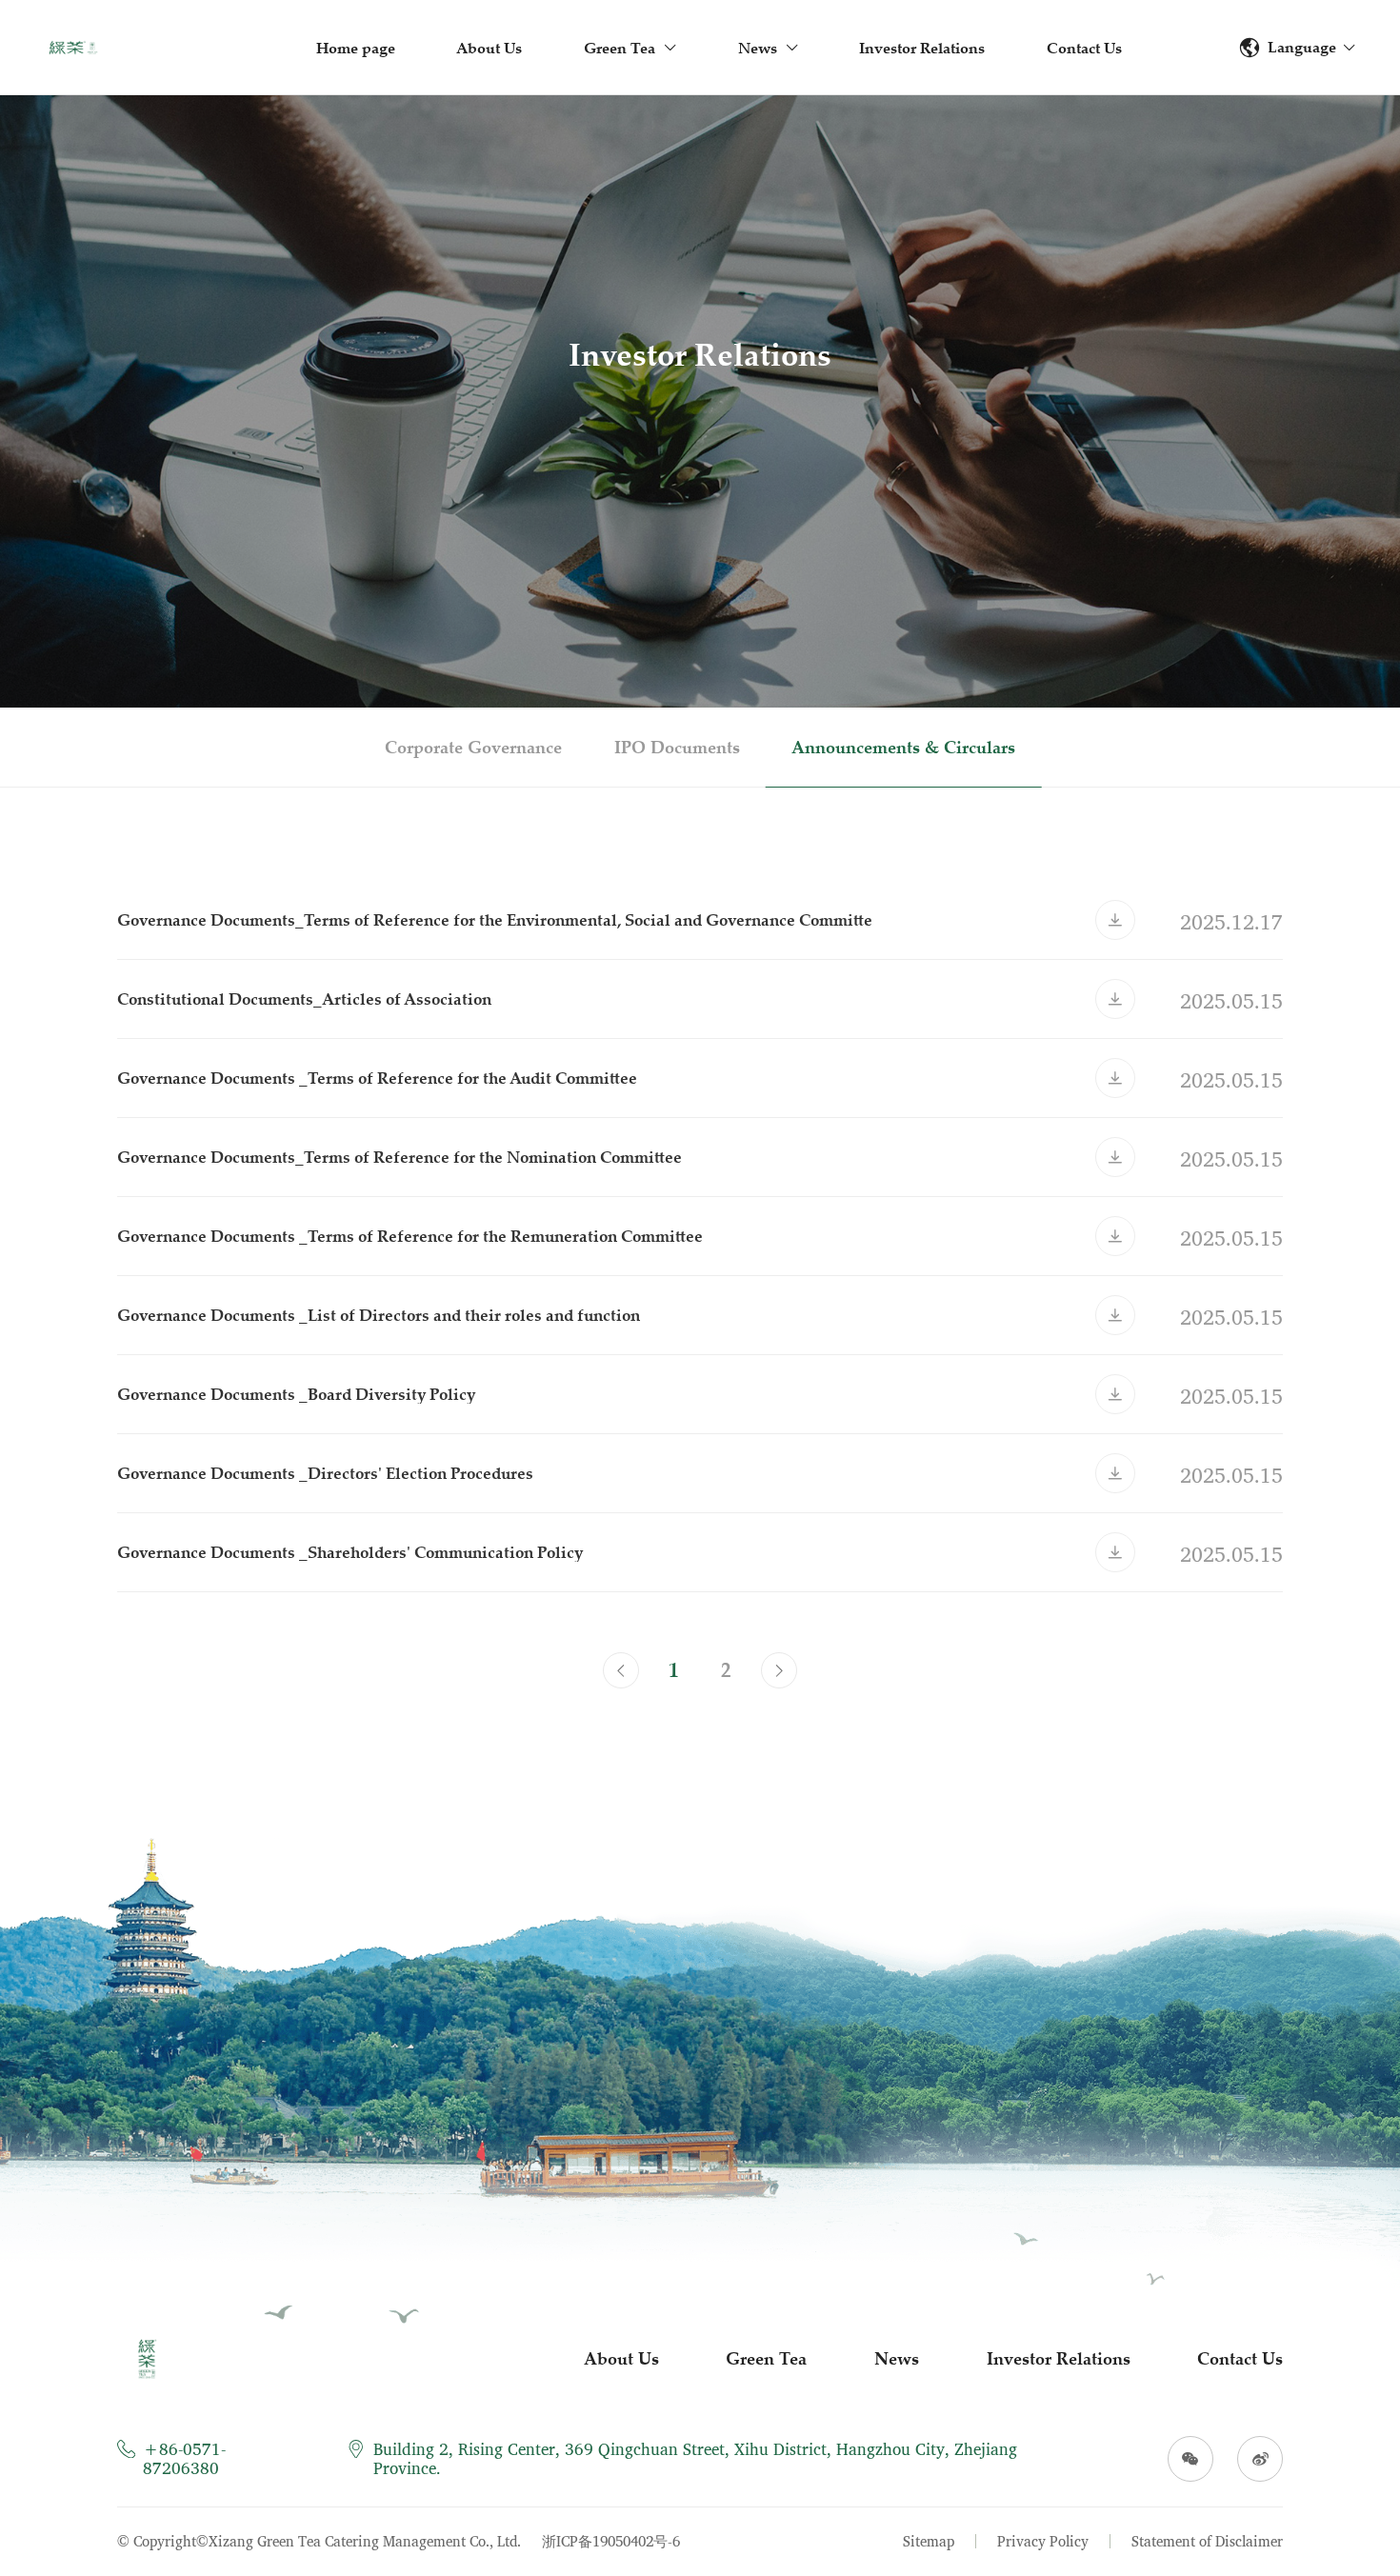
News (758, 48)
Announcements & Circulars (903, 747)
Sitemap (929, 2541)
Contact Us (1084, 48)
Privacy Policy (1043, 2541)
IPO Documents (677, 747)
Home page (356, 48)
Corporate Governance (473, 747)
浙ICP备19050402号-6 (611, 2541)
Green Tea (620, 48)
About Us (489, 48)
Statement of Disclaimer (1207, 2541)
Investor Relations (922, 48)
